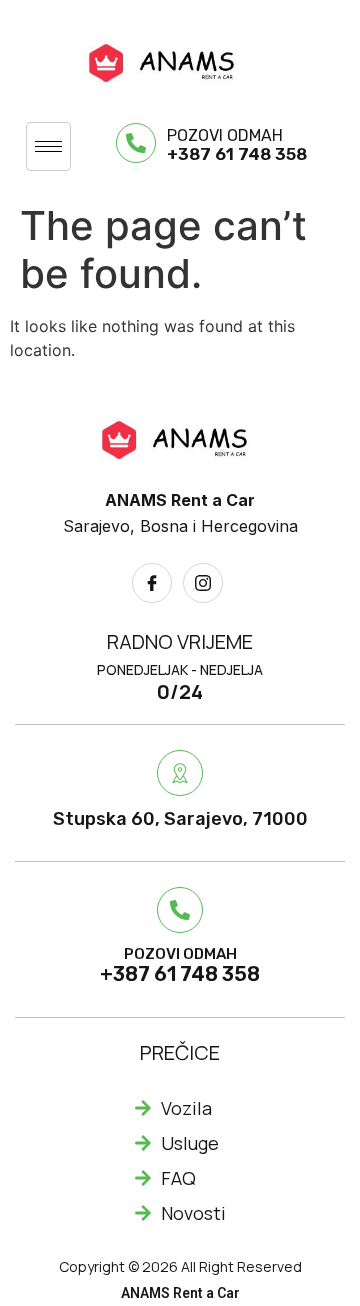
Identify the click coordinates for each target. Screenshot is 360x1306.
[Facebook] (152, 583)
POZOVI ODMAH (225, 135)
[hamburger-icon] (48, 146)
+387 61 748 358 (237, 154)
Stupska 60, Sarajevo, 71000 (180, 819)
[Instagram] (203, 583)
